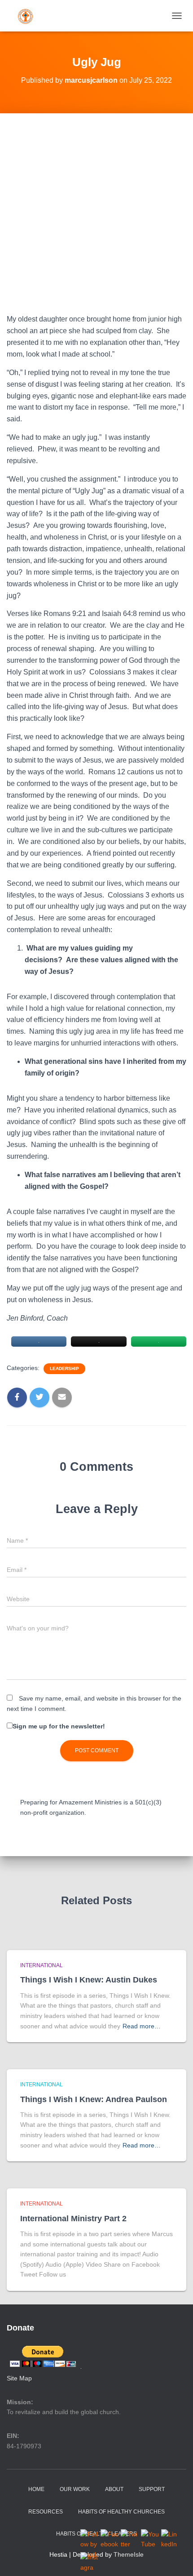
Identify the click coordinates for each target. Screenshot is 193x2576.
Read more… (142, 2026)
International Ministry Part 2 (73, 2219)
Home (36, 2489)
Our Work (75, 2489)
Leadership (64, 1368)
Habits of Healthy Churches (121, 2512)
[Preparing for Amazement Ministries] (29, 16)
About (114, 2489)
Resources (46, 2512)
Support (152, 2489)
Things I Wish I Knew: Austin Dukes (89, 1980)
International (42, 1965)
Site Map (19, 2378)
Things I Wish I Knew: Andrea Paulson (94, 2099)
